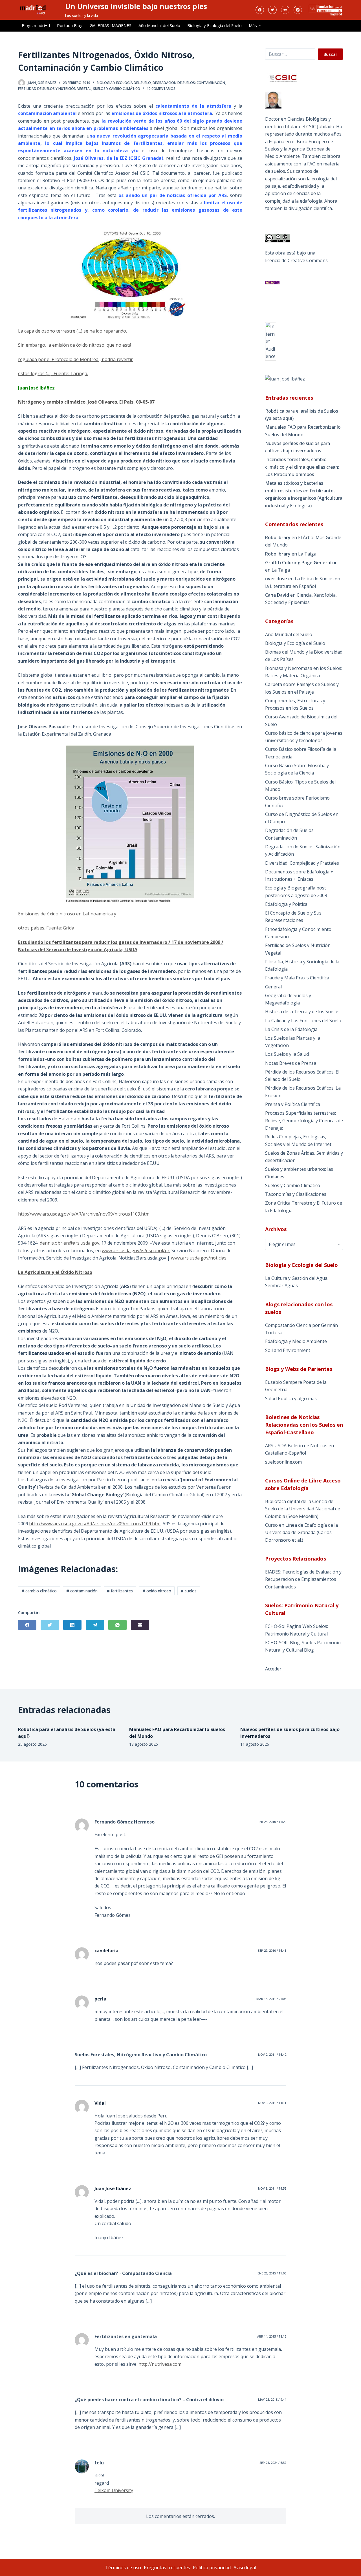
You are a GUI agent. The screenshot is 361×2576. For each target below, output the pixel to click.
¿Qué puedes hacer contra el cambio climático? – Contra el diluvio (149, 2400)
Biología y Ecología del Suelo (214, 25)
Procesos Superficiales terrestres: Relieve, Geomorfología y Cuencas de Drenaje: (304, 1120)
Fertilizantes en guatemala (126, 2336)
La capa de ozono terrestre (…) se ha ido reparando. (72, 331)
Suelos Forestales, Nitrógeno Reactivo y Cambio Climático (141, 2055)
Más (253, 25)
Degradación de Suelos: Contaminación (189, 83)
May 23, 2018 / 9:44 (272, 2399)
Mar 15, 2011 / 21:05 (271, 1999)
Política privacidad (212, 2568)
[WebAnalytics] (271, 341)
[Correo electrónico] (140, 1625)
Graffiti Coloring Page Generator (301, 563)
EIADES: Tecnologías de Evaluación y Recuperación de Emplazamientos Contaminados (303, 1579)
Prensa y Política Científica (293, 1104)
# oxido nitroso (157, 1591)
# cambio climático (39, 1591)
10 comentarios (161, 89)
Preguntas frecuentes (167, 2568)
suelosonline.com (283, 1462)
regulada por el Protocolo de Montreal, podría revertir (75, 359)
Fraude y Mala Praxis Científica (297, 978)
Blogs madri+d (36, 25)
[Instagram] (298, 10)
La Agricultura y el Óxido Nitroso (55, 1272)
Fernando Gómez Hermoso (125, 1822)
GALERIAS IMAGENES (111, 25)
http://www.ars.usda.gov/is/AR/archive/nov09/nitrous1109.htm (84, 1214)
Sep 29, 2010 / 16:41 (272, 1950)
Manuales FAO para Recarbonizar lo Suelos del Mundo (303, 431)
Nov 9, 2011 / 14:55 (272, 2188)
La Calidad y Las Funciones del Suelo (303, 1021)
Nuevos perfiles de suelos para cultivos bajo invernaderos (298, 447)
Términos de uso (123, 2568)
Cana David (277, 595)
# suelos (189, 1591)
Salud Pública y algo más (291, 1398)
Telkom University (114, 2490)
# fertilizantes (120, 1591)
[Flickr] (285, 10)
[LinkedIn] (72, 1625)
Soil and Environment (288, 1350)
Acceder (273, 1669)
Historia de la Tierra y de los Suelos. (303, 1012)
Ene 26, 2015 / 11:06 (272, 2273)
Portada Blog (70, 25)
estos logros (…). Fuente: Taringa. (53, 373)
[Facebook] (260, 10)
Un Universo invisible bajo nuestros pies (136, 6)
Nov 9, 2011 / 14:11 (272, 2103)
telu (99, 2463)
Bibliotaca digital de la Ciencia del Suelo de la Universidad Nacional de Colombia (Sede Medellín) (303, 1509)
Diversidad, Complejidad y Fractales (302, 863)
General (273, 987)
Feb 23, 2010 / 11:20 (272, 1822)
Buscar (330, 54)
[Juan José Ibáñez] (285, 379)
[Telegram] (95, 1625)
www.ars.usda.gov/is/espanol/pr (136, 1251)
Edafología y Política (286, 904)
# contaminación (82, 1591)
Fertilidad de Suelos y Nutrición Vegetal (55, 89)
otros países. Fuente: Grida (46, 928)
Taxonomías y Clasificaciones (296, 1194)
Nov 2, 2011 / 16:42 (272, 2054)
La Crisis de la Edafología (291, 1029)
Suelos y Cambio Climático (117, 89)
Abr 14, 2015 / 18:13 (272, 2336)
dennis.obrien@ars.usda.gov (70, 1243)
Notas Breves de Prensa (291, 1063)
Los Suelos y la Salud (287, 1054)
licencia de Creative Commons (296, 260)
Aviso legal (245, 2568)
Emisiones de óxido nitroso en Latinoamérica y (67, 914)
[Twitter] (272, 10)
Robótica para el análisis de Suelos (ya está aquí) (302, 415)
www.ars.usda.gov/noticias (199, 1258)
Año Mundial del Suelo (159, 25)
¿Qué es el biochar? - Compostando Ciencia (123, 2273)
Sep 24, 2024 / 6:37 (273, 2463)
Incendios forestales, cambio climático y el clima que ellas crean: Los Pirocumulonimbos (302, 467)
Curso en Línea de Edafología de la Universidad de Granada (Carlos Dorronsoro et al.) (301, 1532)
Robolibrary (278, 537)
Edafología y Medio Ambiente (296, 1341)
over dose (276, 579)
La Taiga (307, 554)
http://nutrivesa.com (160, 2364)
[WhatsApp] (117, 1625)
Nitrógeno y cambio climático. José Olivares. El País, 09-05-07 (86, 402)
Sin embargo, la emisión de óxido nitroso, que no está (75, 345)
